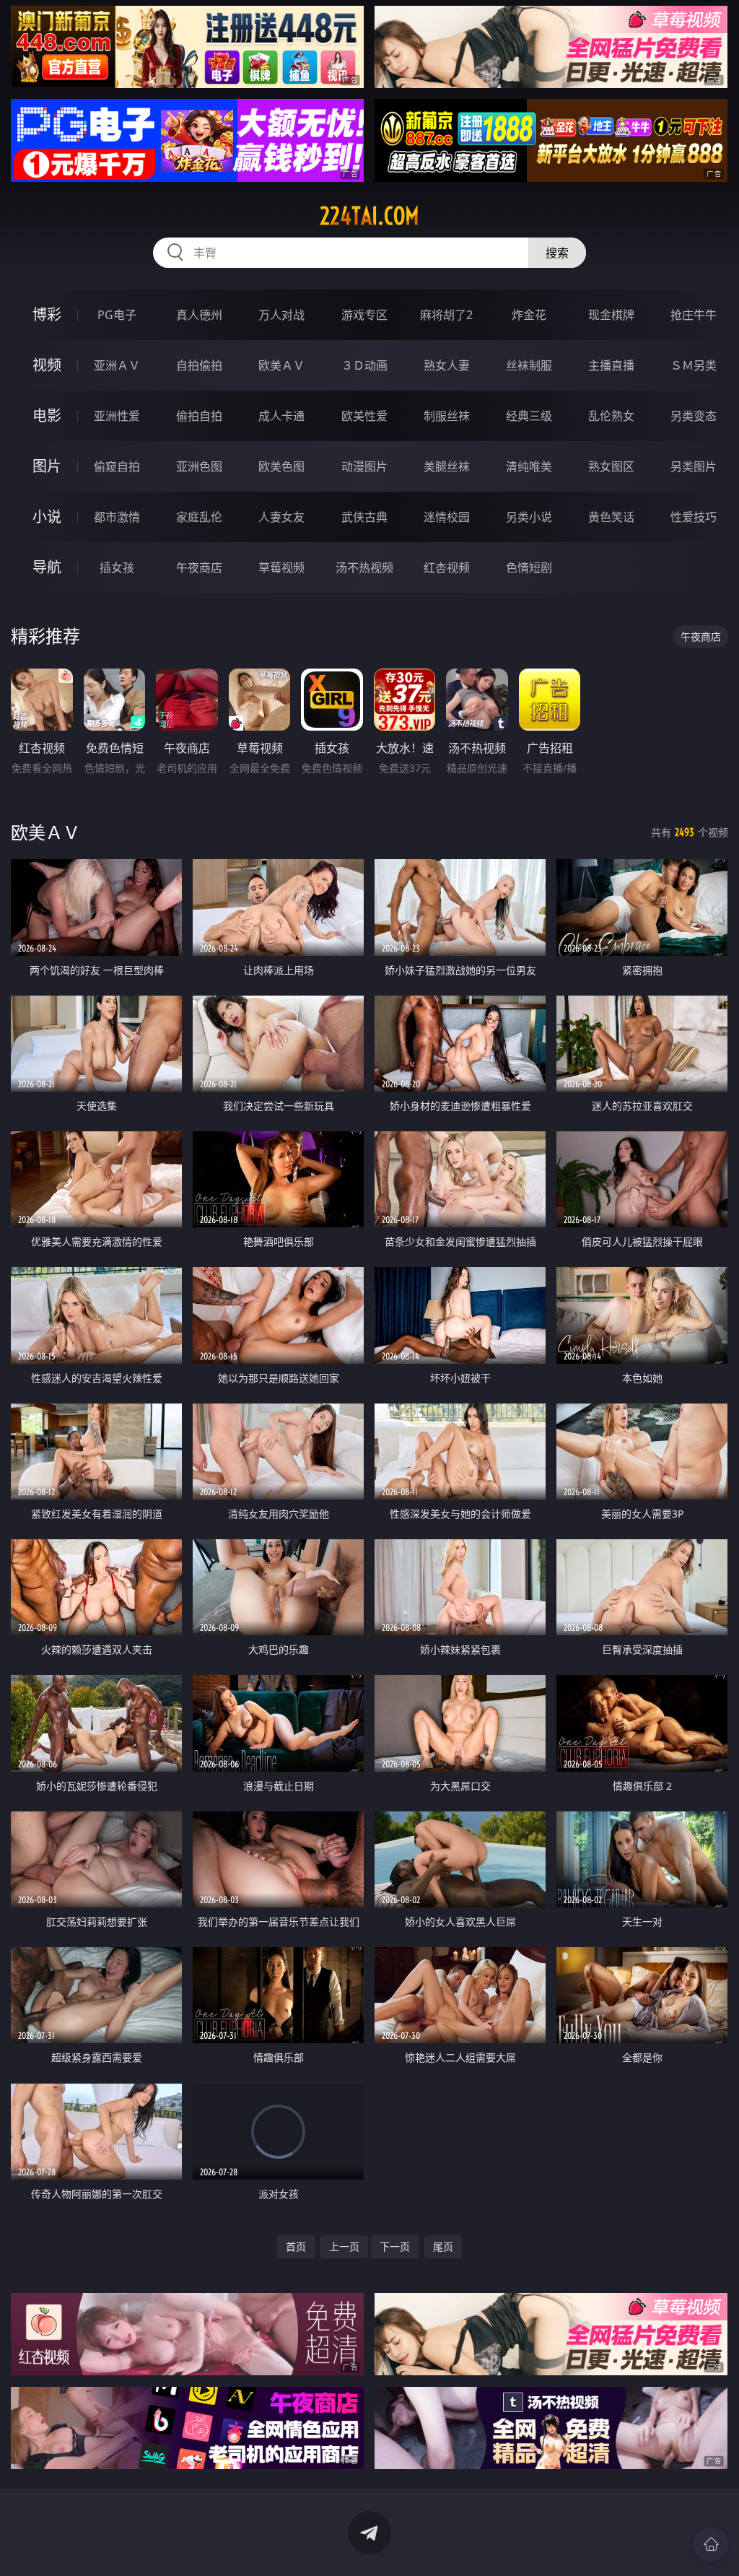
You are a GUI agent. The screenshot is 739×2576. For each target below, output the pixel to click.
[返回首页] (711, 2544)
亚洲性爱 (117, 416)
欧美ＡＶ (281, 365)
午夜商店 (199, 567)
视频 (47, 365)
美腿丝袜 (447, 466)
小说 (47, 517)
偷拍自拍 (199, 416)
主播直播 (611, 365)
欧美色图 (281, 466)
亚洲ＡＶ (117, 365)
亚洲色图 (199, 466)
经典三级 (529, 416)
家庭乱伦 (199, 517)
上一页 (344, 2246)
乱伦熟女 (611, 416)
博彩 (47, 314)
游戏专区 (364, 315)
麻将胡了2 (446, 315)
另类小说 (529, 517)
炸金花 (529, 315)
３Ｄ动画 (364, 365)
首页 (296, 2246)
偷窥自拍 (117, 466)
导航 (47, 567)
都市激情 (117, 517)
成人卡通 (281, 416)
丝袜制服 (529, 365)
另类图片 (694, 466)
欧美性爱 (364, 416)
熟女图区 (611, 466)
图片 (47, 466)
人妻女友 (281, 517)
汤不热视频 (364, 567)
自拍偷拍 (199, 365)
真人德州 (199, 315)
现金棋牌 (611, 315)
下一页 (395, 2246)
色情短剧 (529, 567)
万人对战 (281, 315)
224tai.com (369, 216)
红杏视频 (447, 567)
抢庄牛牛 (694, 315)
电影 (47, 415)
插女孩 (117, 567)
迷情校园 (447, 517)
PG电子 (117, 315)
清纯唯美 (529, 466)
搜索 (557, 253)
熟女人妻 (447, 365)
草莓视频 (281, 567)
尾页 (443, 2246)
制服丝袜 (447, 416)
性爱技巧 (694, 517)
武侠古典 (364, 517)
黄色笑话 (611, 517)
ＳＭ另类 (694, 365)
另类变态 (694, 416)
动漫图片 (364, 466)
